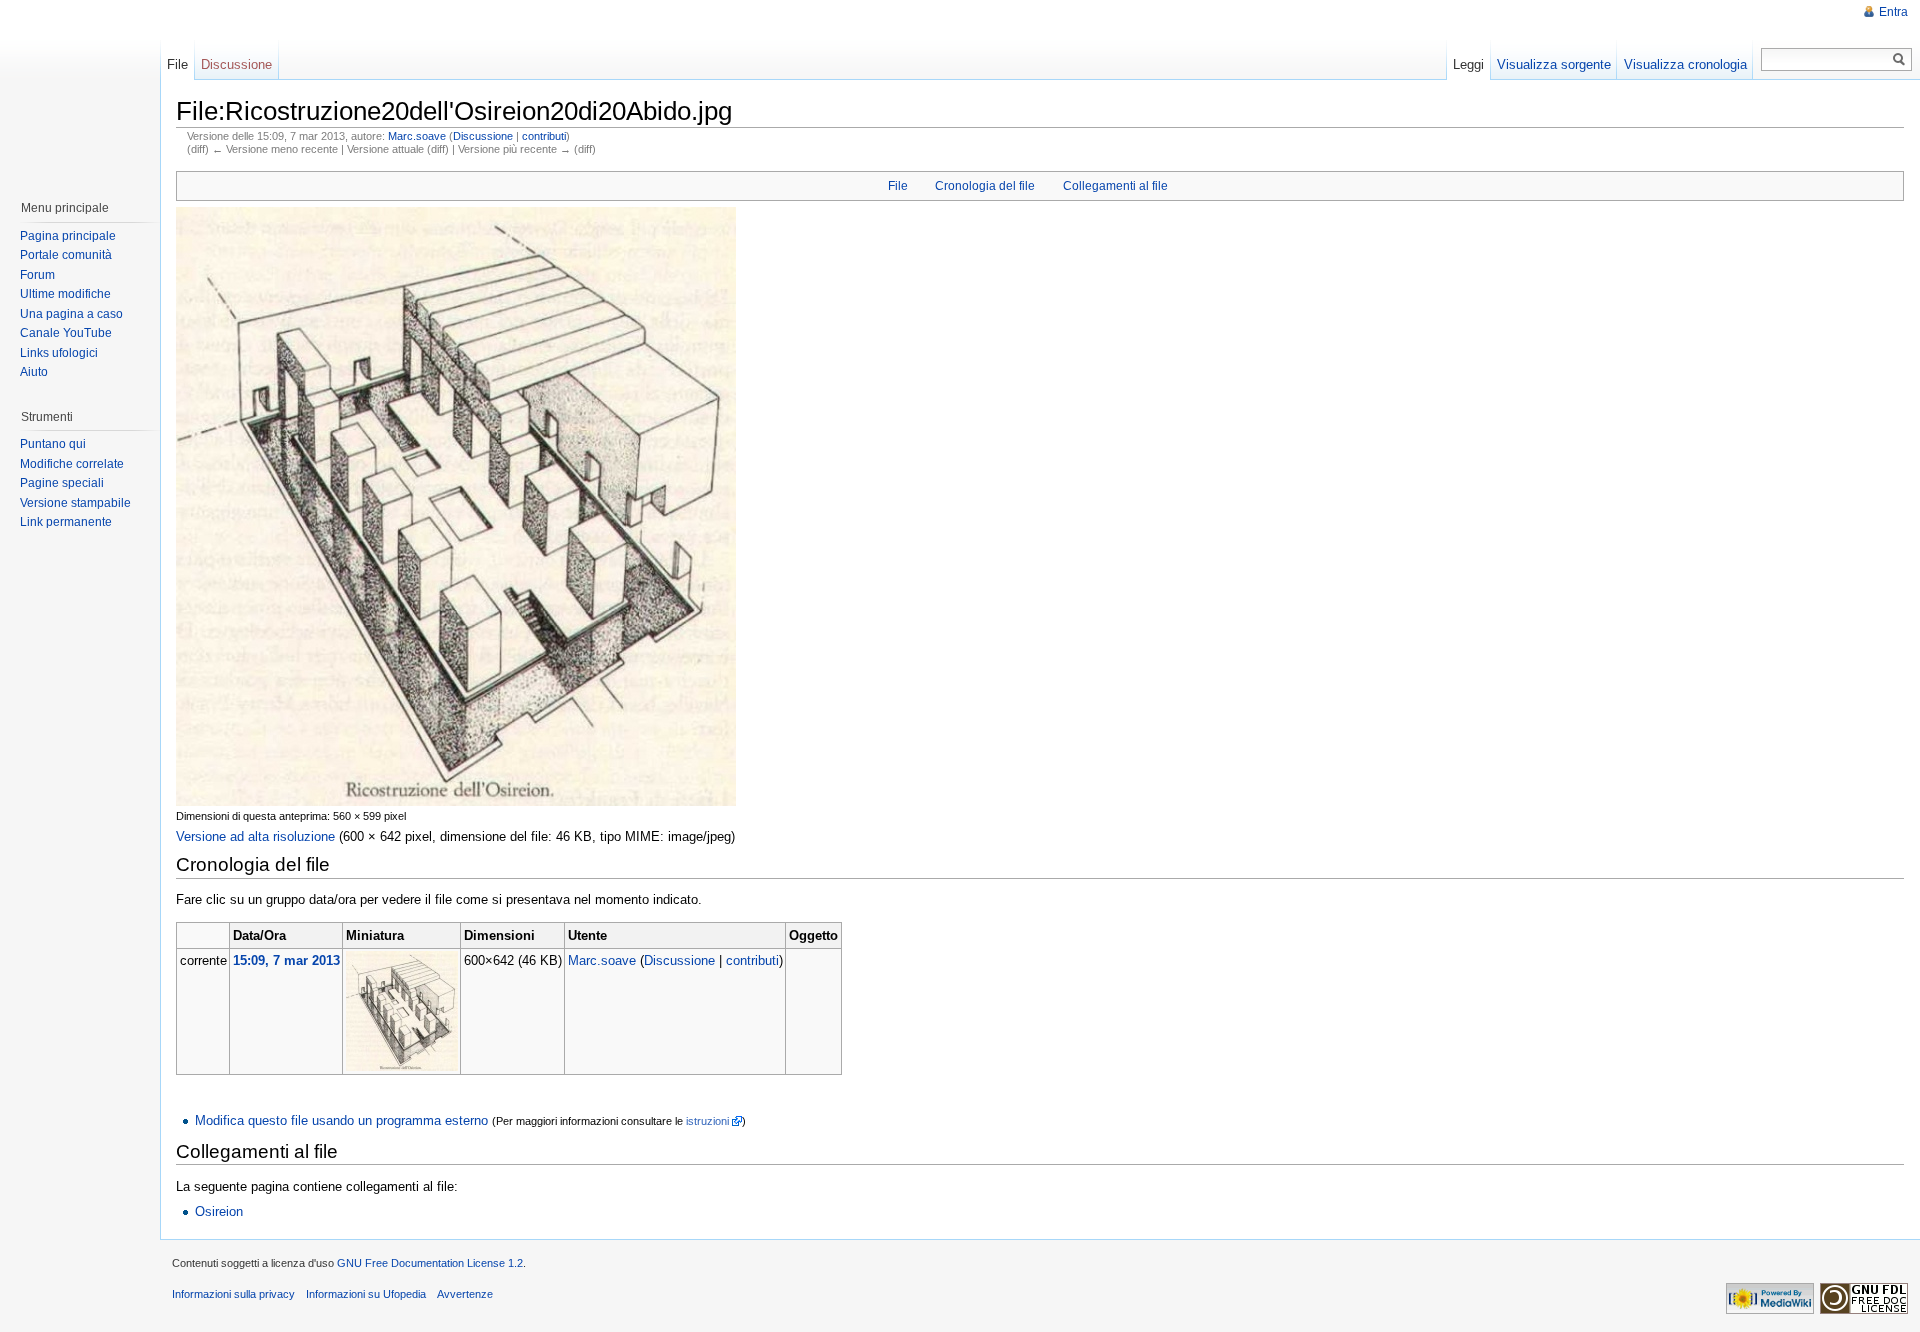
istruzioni (707, 1121)
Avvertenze (465, 1294)
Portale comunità (66, 255)
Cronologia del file (985, 186)
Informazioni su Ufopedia (366, 1294)
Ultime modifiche (65, 294)
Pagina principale (68, 236)
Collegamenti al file (1115, 186)
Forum (37, 275)
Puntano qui (53, 444)
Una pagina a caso (71, 314)
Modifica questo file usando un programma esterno (341, 1120)
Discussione (483, 136)
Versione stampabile (75, 503)
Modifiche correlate (72, 464)
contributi (544, 136)
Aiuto (34, 372)
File (898, 186)
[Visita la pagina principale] (79, 90)
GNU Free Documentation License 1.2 (430, 1263)
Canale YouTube (66, 333)
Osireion (219, 1211)
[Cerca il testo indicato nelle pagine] (1899, 59)
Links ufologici (59, 353)
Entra (1893, 12)
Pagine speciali (62, 483)
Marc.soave (417, 136)
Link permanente (66, 522)
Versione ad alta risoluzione (255, 836)
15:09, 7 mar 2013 (286, 960)
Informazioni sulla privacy (233, 1294)
